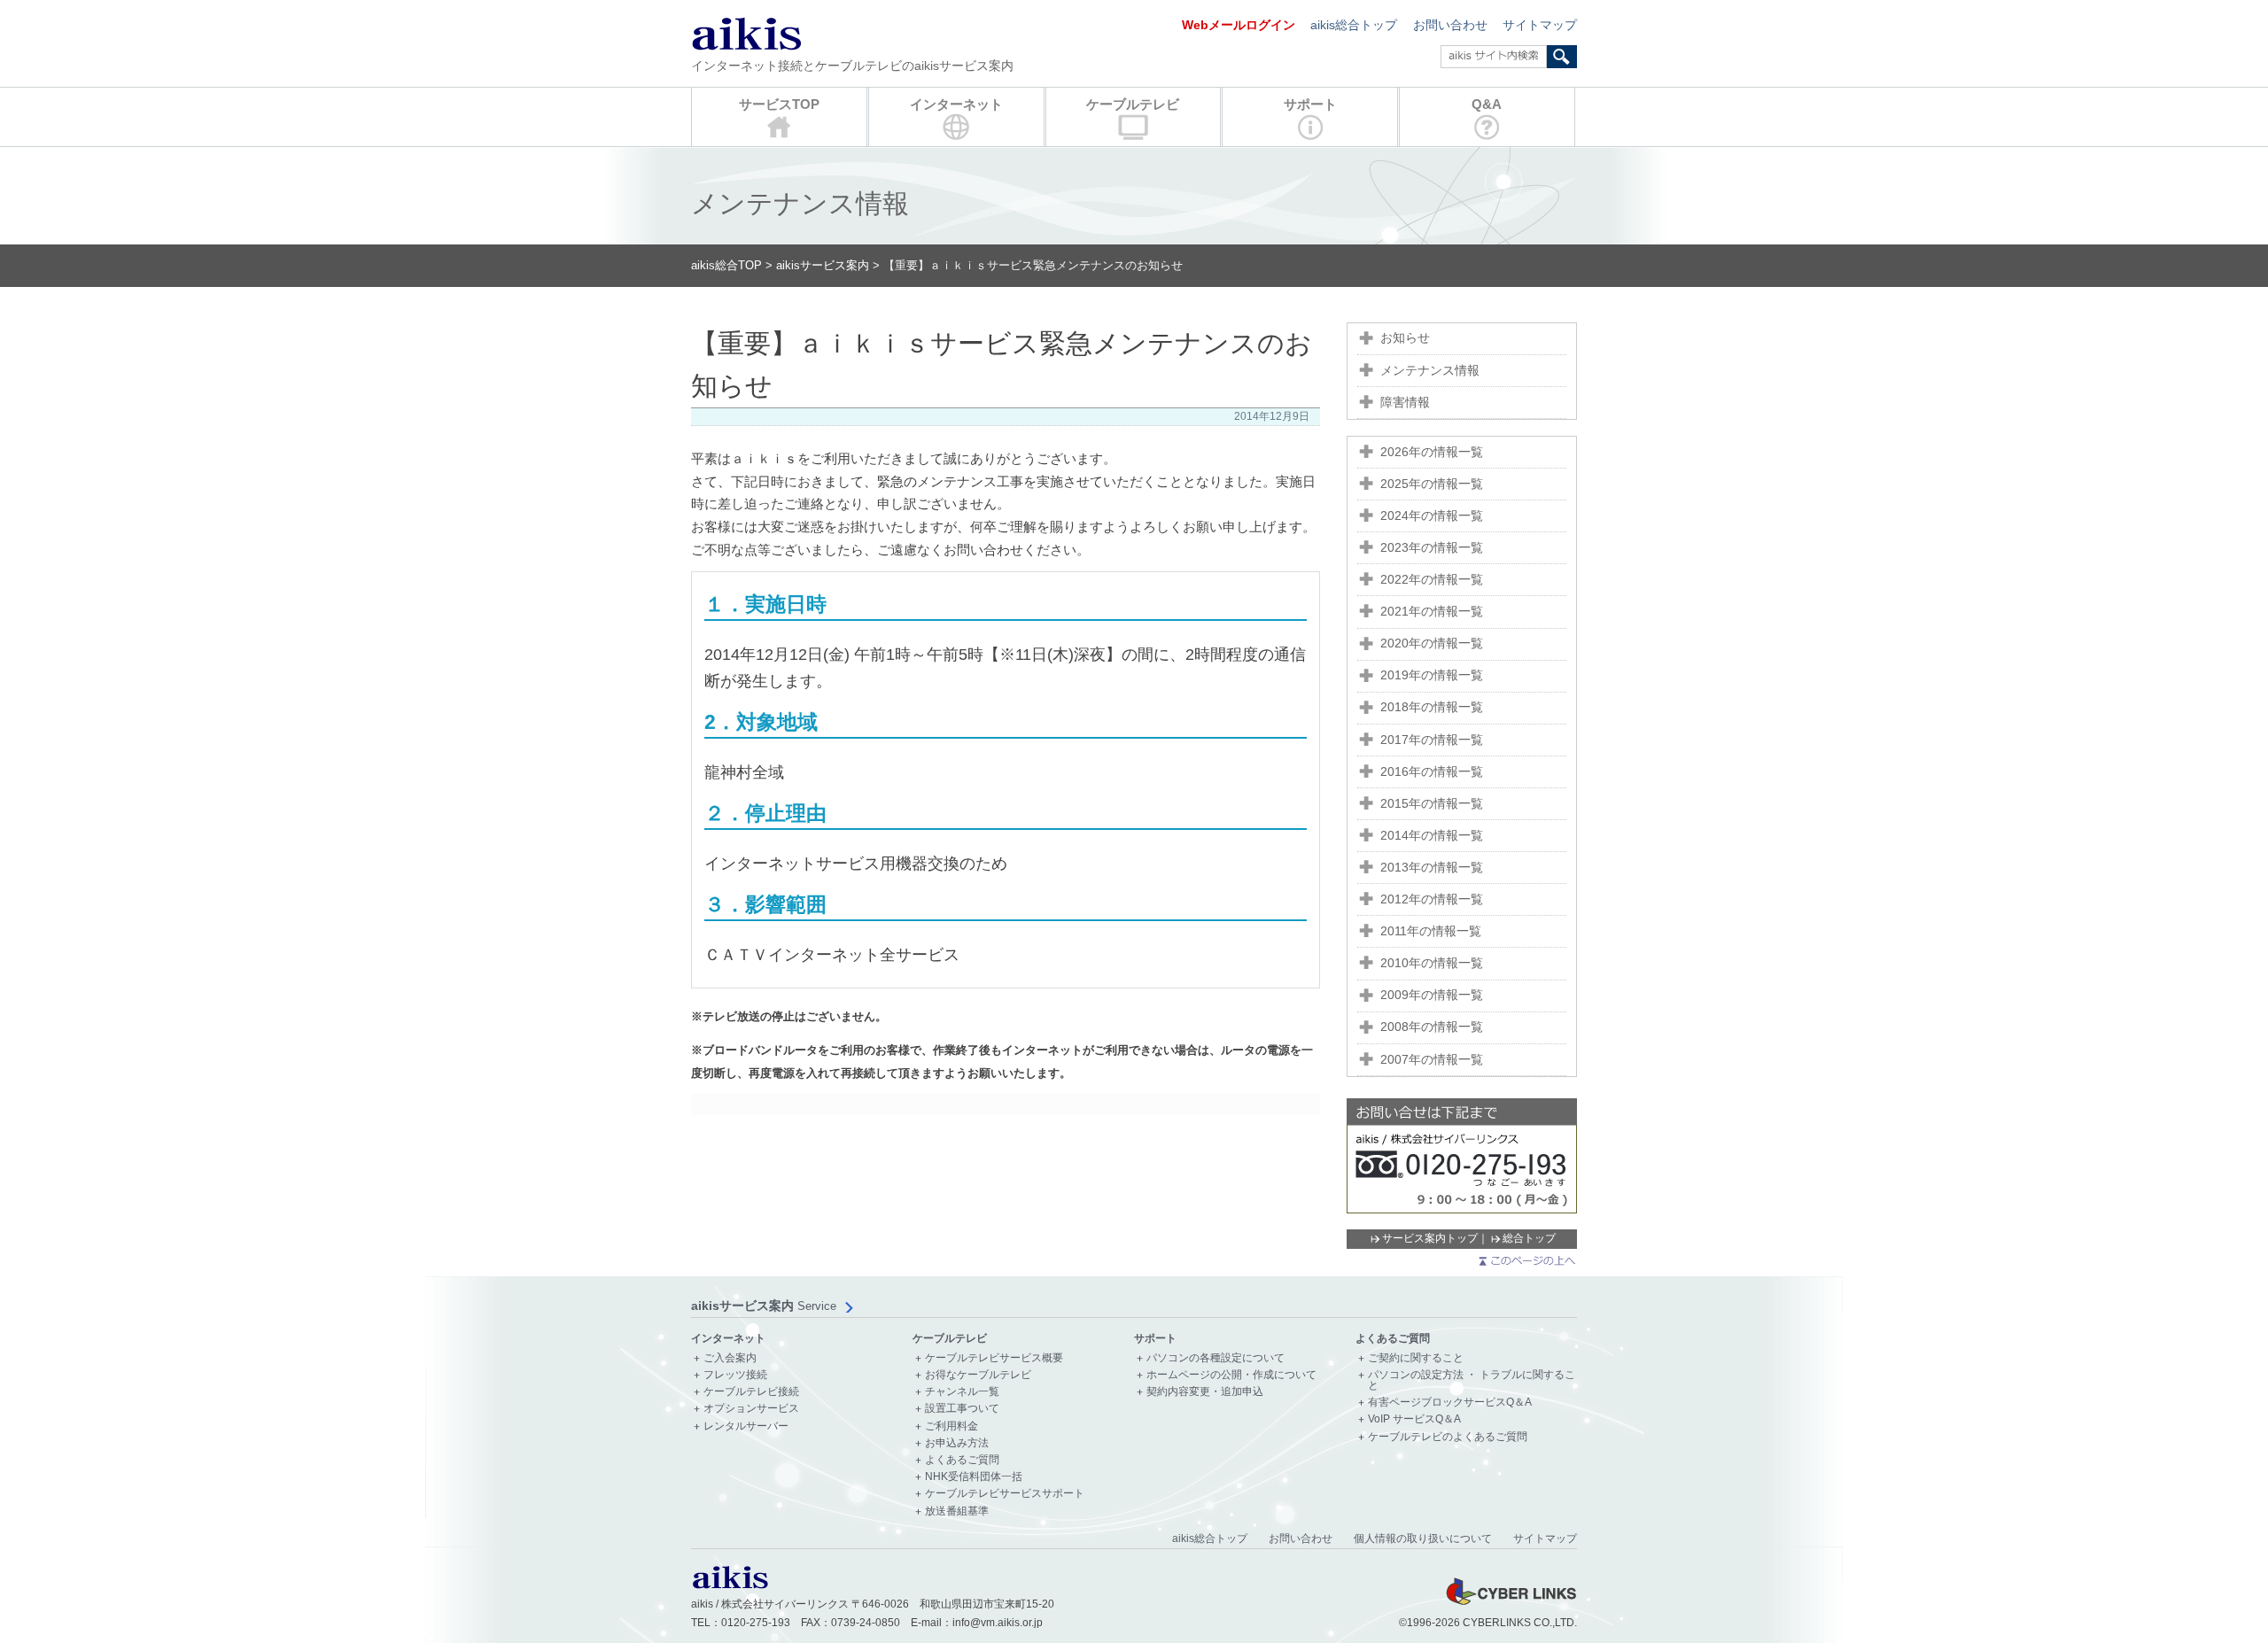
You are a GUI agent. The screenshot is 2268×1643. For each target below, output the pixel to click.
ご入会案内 (730, 1358)
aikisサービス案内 (823, 265)
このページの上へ (1526, 1261)
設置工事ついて (962, 1409)
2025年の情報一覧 (1432, 484)
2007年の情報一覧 (1432, 1060)
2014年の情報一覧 (1432, 836)
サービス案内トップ (1430, 1238)
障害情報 (1405, 403)
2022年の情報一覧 (1432, 580)
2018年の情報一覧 (1432, 707)
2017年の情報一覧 (1432, 740)
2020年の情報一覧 (1432, 643)
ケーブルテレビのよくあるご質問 (1448, 1437)
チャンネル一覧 (962, 1392)
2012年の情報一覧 (1432, 899)
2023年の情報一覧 (1432, 548)
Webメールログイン (1239, 25)
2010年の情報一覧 (1432, 963)
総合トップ (1529, 1238)
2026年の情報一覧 (1432, 452)
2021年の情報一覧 (1432, 612)
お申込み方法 (957, 1443)
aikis (746, 33)
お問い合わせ (1450, 25)
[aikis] (730, 1585)
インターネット (956, 104)
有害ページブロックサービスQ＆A (1450, 1403)
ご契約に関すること (1416, 1358)
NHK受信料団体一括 (974, 1477)
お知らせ (1405, 338)
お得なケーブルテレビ (978, 1375)
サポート (1310, 104)
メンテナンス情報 (1430, 371)
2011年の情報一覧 (1431, 931)
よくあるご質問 (962, 1460)
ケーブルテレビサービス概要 (994, 1358)
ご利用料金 (951, 1426)
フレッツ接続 (735, 1375)
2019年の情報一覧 (1432, 675)
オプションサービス (751, 1409)
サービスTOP (779, 104)
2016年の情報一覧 (1432, 772)
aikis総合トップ (1354, 25)
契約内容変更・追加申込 (1205, 1392)
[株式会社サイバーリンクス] (1511, 1604)
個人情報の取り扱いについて (1423, 1538)
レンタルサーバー (746, 1426)
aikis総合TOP (726, 265)
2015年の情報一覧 (1432, 804)
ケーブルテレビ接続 (751, 1392)
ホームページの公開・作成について (1231, 1375)
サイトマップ (1540, 25)
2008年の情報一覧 (1432, 1027)
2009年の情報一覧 (1432, 995)
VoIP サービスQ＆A (1414, 1419)
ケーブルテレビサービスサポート (1005, 1494)
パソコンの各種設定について (1216, 1358)
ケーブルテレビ (1133, 104)
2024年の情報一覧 (1432, 516)
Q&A (1487, 104)
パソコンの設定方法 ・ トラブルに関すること (1472, 1380)
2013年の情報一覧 (1432, 868)
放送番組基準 (957, 1511)
